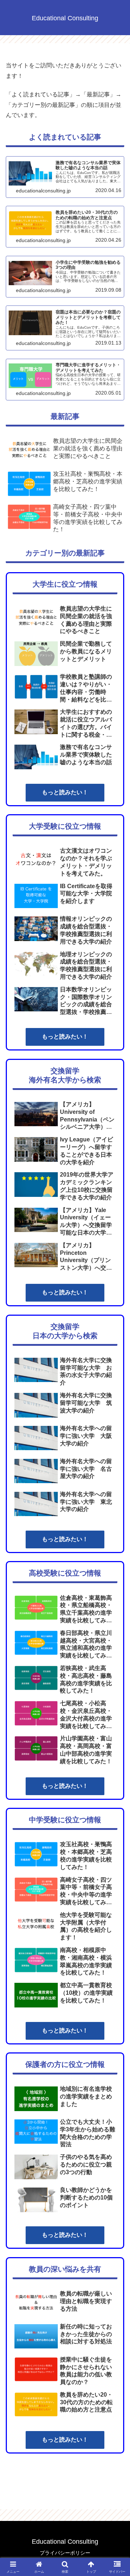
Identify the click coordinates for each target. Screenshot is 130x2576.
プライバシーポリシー (65, 2553)
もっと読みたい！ (65, 792)
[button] (116, 1533)
